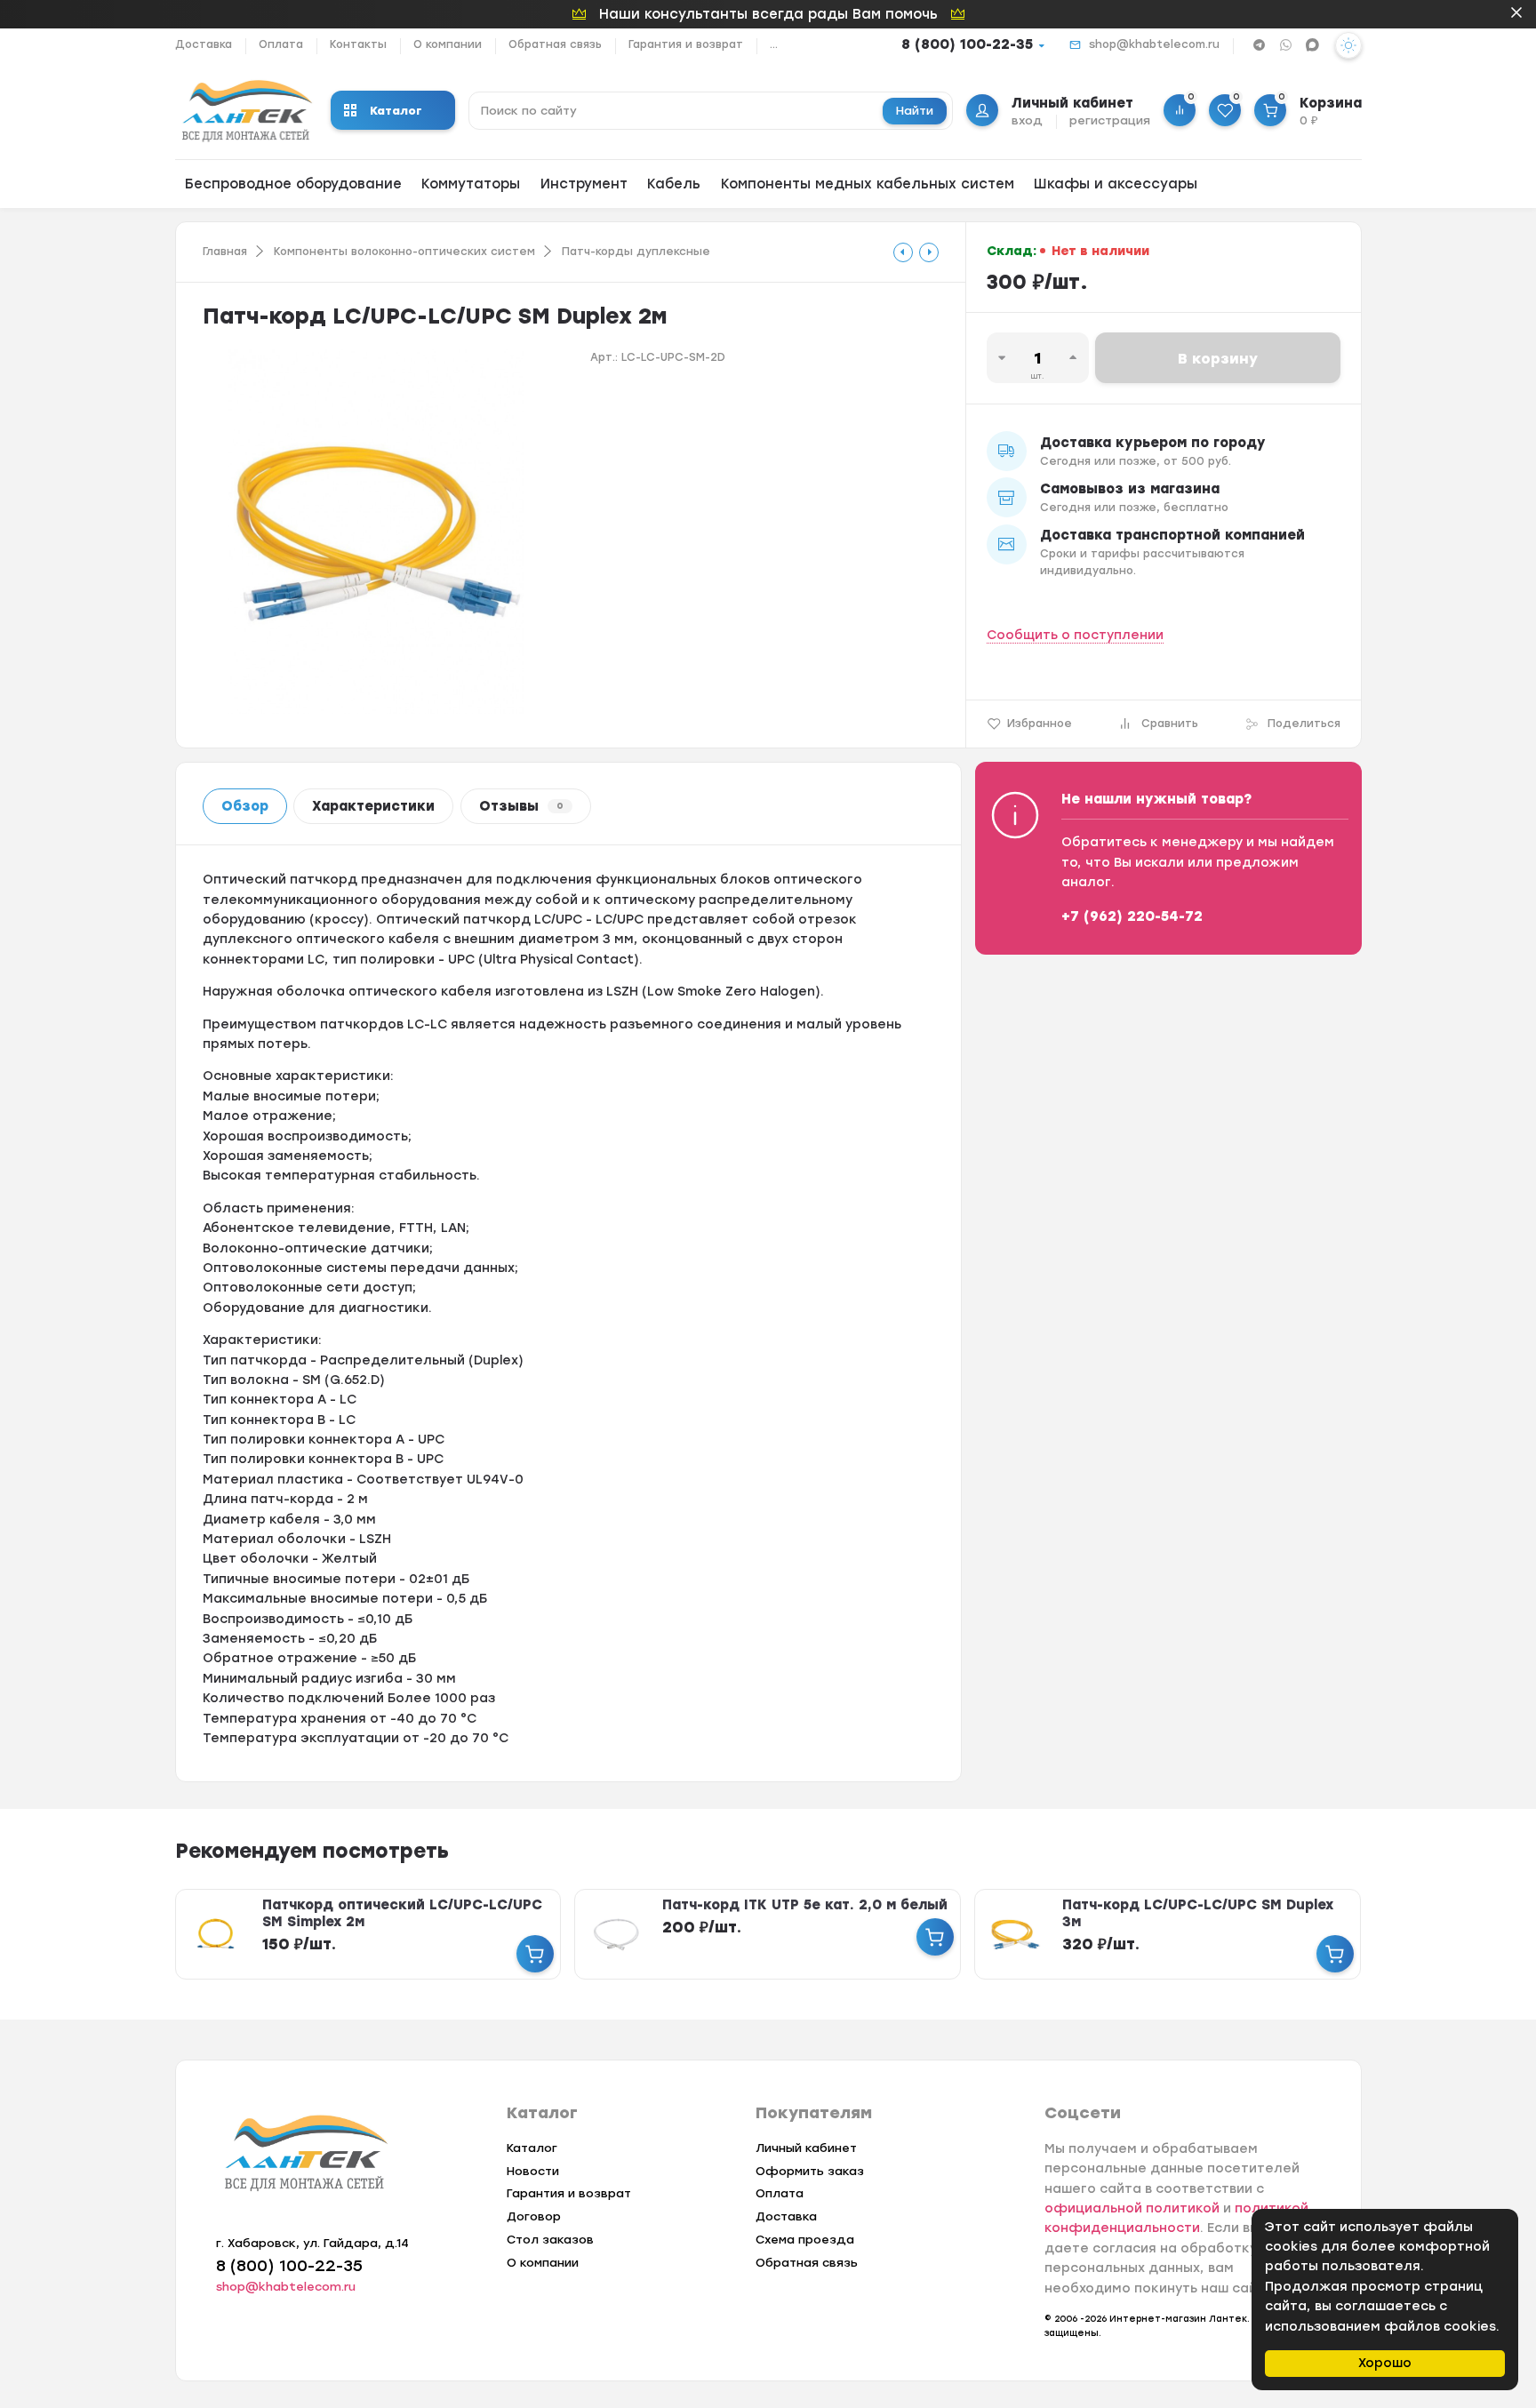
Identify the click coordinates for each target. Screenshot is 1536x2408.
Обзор (245, 806)
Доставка (204, 44)
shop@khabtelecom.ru (1154, 44)
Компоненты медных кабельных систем (868, 184)
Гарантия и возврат (686, 44)
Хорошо (1385, 2363)
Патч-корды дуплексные (636, 252)
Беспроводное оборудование (293, 184)
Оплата (281, 44)
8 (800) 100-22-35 (967, 44)
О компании (448, 44)
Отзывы (521, 806)
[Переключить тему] (1348, 45)
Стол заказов (550, 2240)
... (774, 44)
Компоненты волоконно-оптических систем (404, 252)
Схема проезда (805, 2240)
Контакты (358, 44)
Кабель (674, 184)
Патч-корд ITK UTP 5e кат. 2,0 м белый (805, 1905)
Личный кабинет (806, 2148)
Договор (534, 2216)
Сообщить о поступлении (1075, 635)
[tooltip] (903, 252)
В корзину (1218, 359)
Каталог (396, 111)
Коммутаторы (471, 184)
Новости (533, 2171)
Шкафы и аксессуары (1116, 184)
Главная (225, 252)
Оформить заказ (810, 2171)
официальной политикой (1132, 2208)
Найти (915, 111)
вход (1027, 120)
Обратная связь (555, 44)
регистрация (1110, 120)
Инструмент (584, 184)
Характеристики (373, 806)
